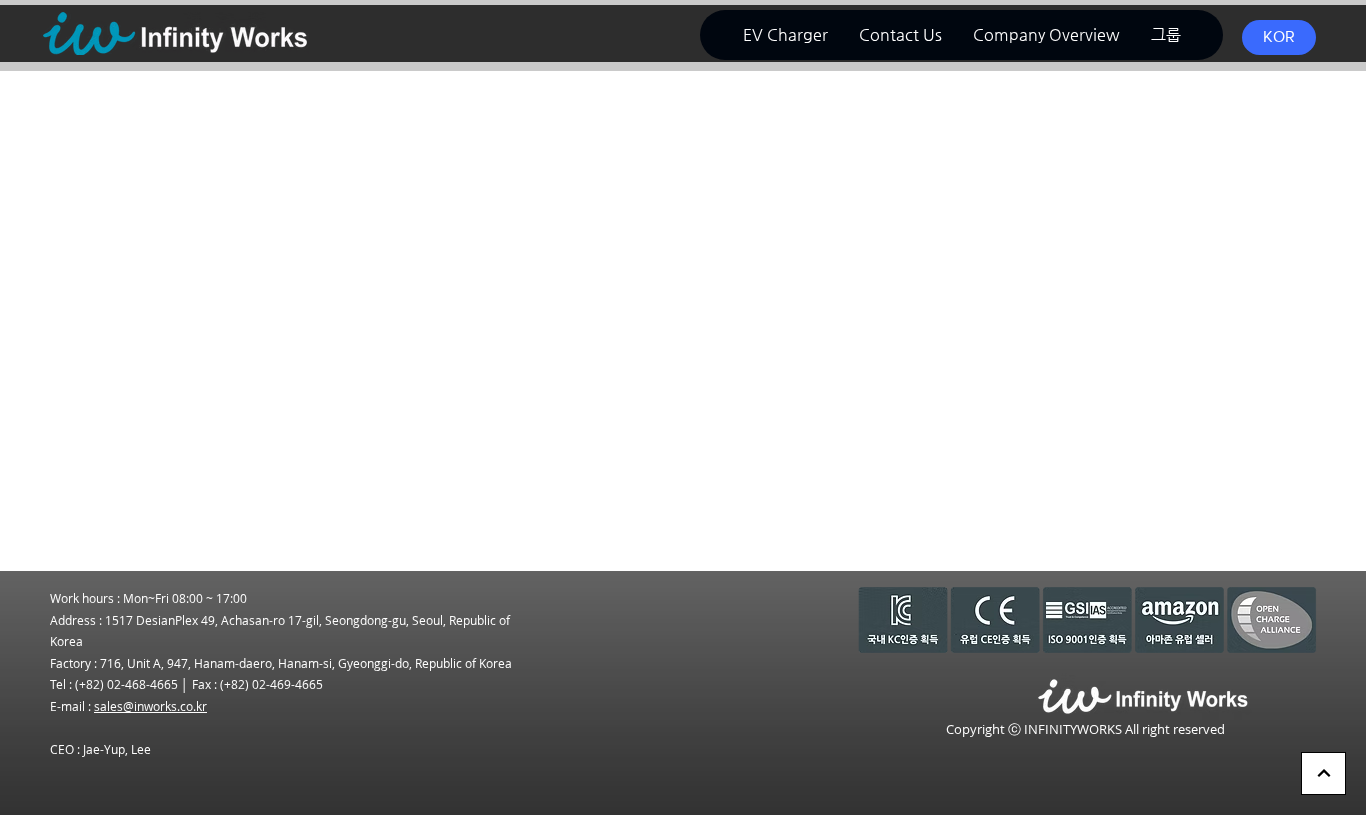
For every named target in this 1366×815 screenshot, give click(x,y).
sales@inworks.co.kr (150, 706)
